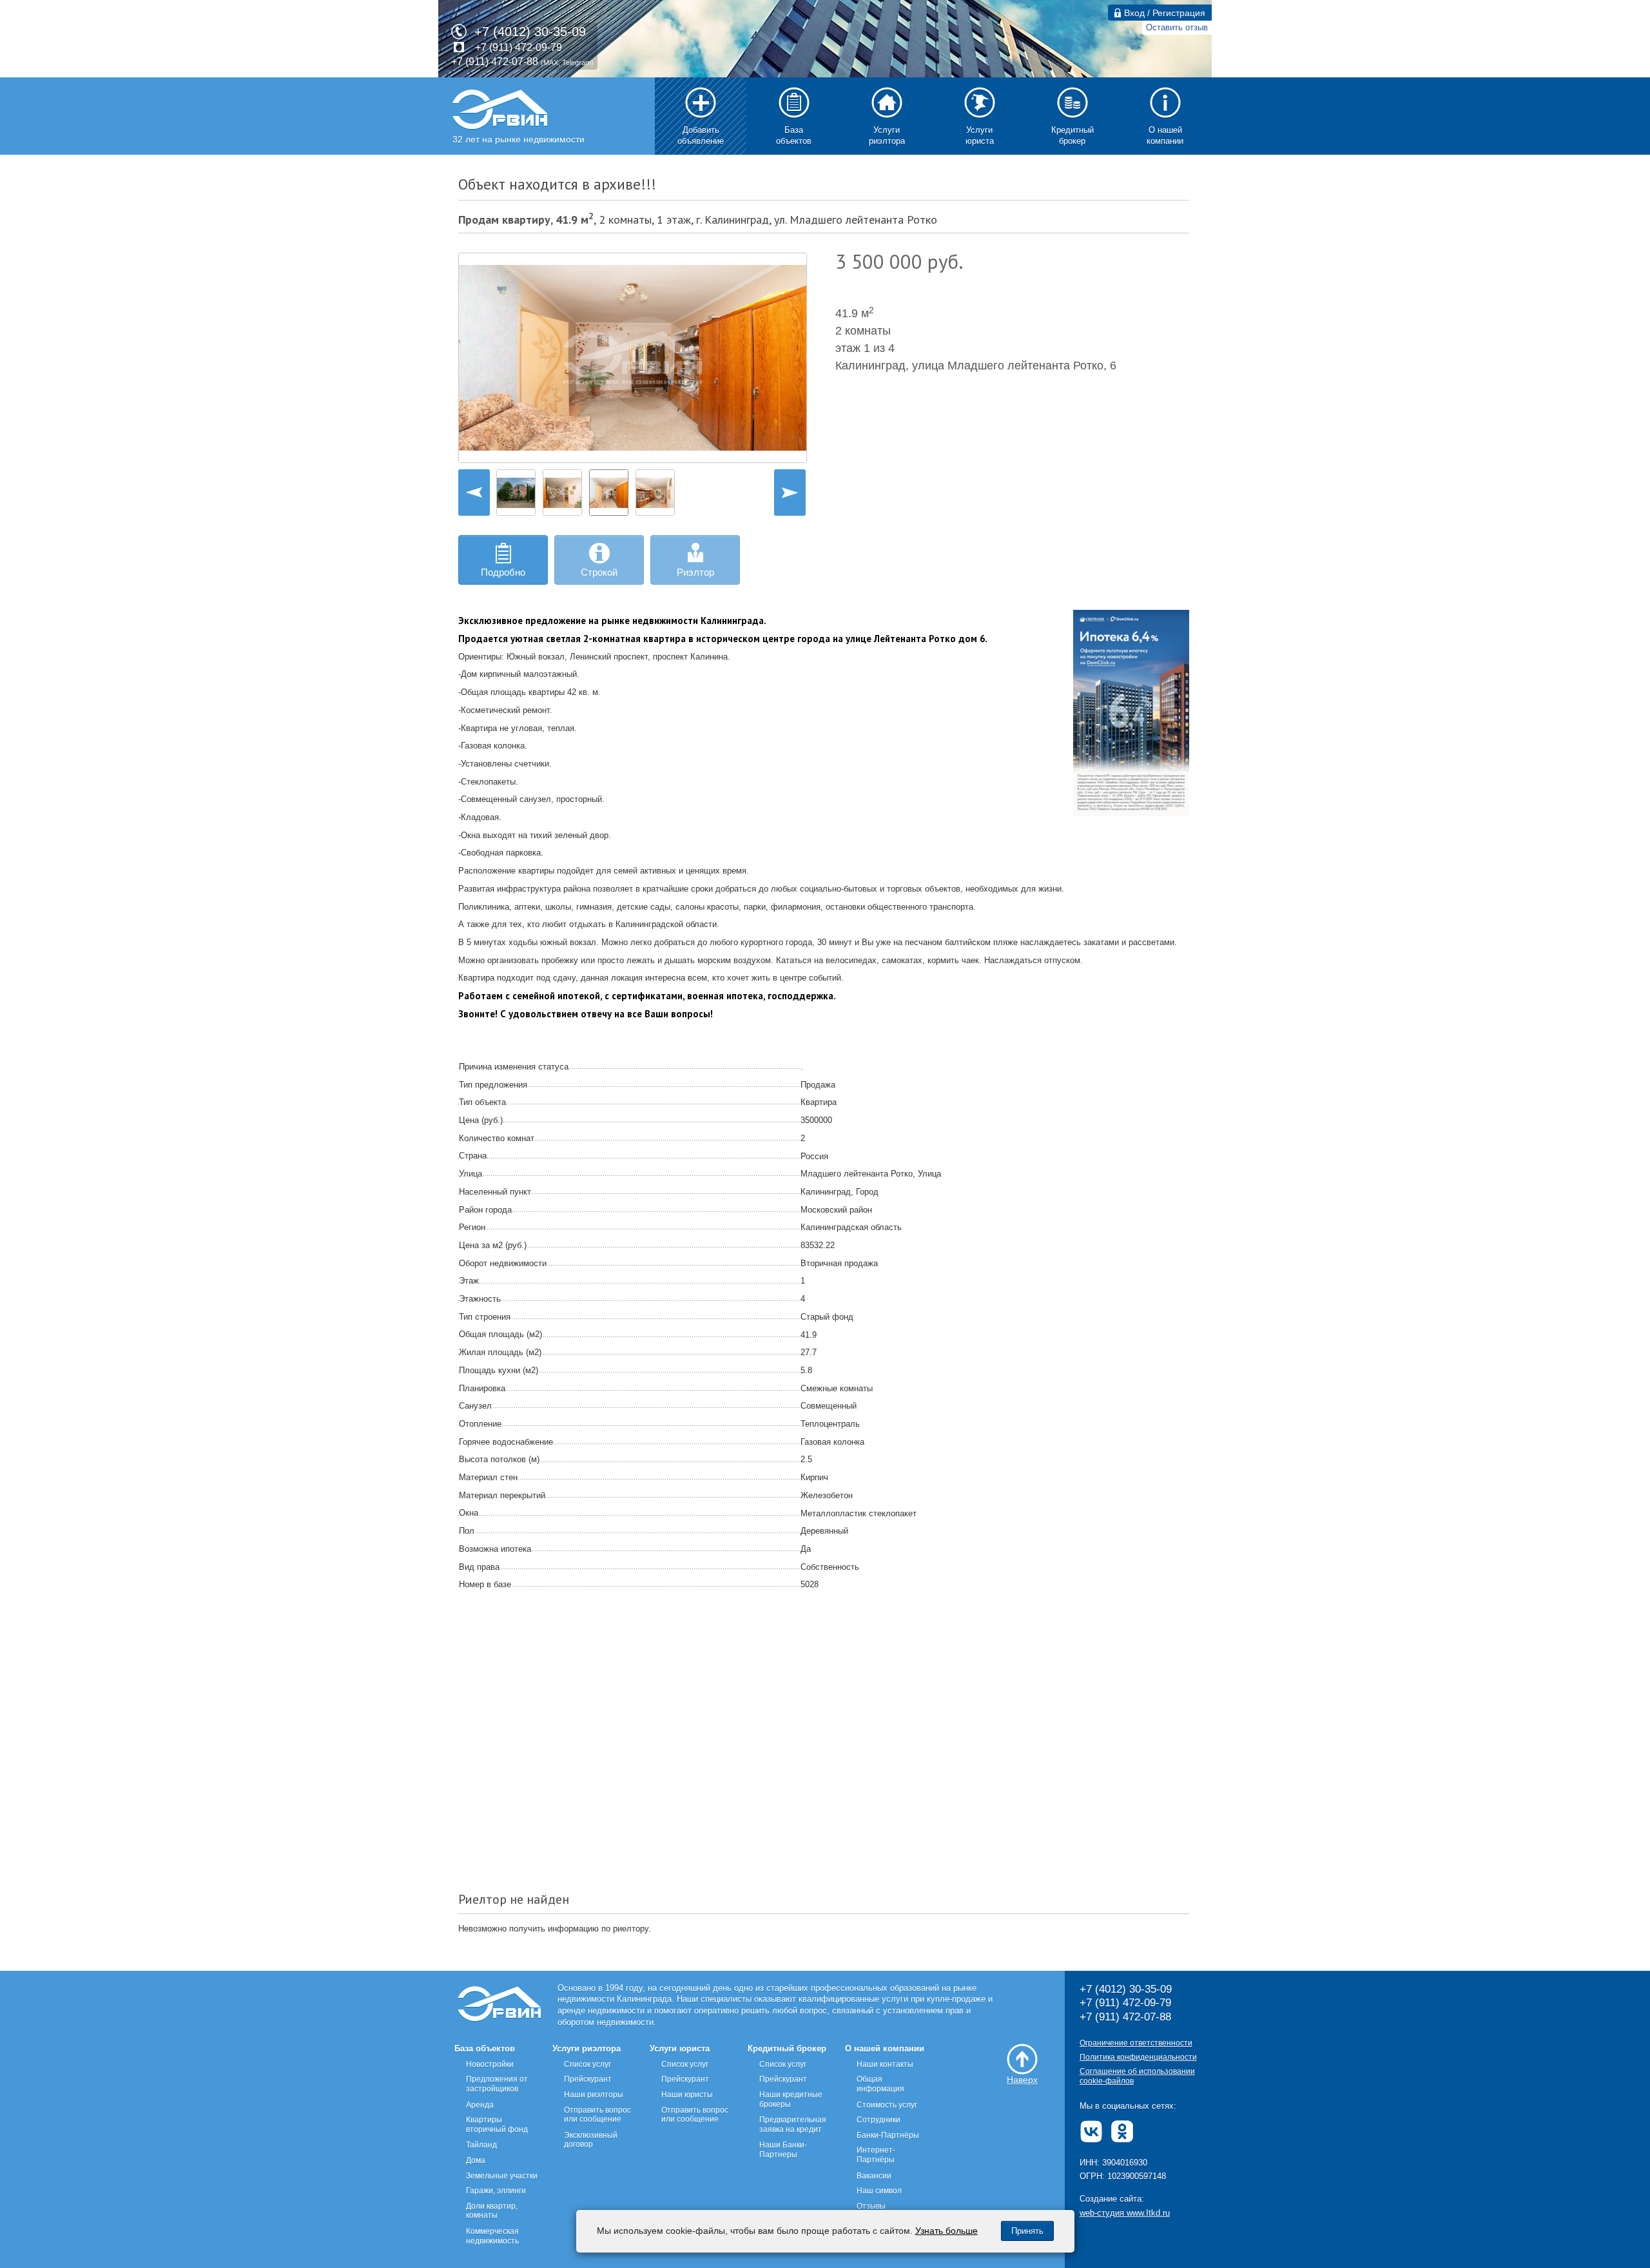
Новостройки (490, 2064)
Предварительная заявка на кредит (793, 2125)
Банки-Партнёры (888, 2135)
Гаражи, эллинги (496, 2191)
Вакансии (874, 2176)
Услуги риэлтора (587, 2048)
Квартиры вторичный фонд (497, 2125)
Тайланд (481, 2145)
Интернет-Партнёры (876, 2155)
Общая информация (880, 2084)
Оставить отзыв (1177, 27)
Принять (1027, 2231)
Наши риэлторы (594, 2095)
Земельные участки (502, 2176)
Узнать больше (946, 2231)
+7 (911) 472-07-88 (495, 62)
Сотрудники (878, 2120)
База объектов (485, 2048)
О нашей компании (885, 2048)
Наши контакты (885, 2064)
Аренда (480, 2105)
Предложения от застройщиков (497, 2084)
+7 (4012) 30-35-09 (530, 32)
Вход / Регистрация (1163, 13)
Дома (476, 2160)
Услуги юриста (680, 2048)
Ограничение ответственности (1136, 2043)
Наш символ (879, 2191)
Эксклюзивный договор (591, 2140)
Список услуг (587, 2064)
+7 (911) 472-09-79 (519, 47)
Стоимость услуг (887, 2105)
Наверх (1022, 2080)
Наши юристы (687, 2095)
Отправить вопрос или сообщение (597, 2115)
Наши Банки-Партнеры (783, 2150)
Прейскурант (588, 2079)
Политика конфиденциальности (1138, 2057)
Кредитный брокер (787, 2048)
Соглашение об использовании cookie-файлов (1137, 2076)
